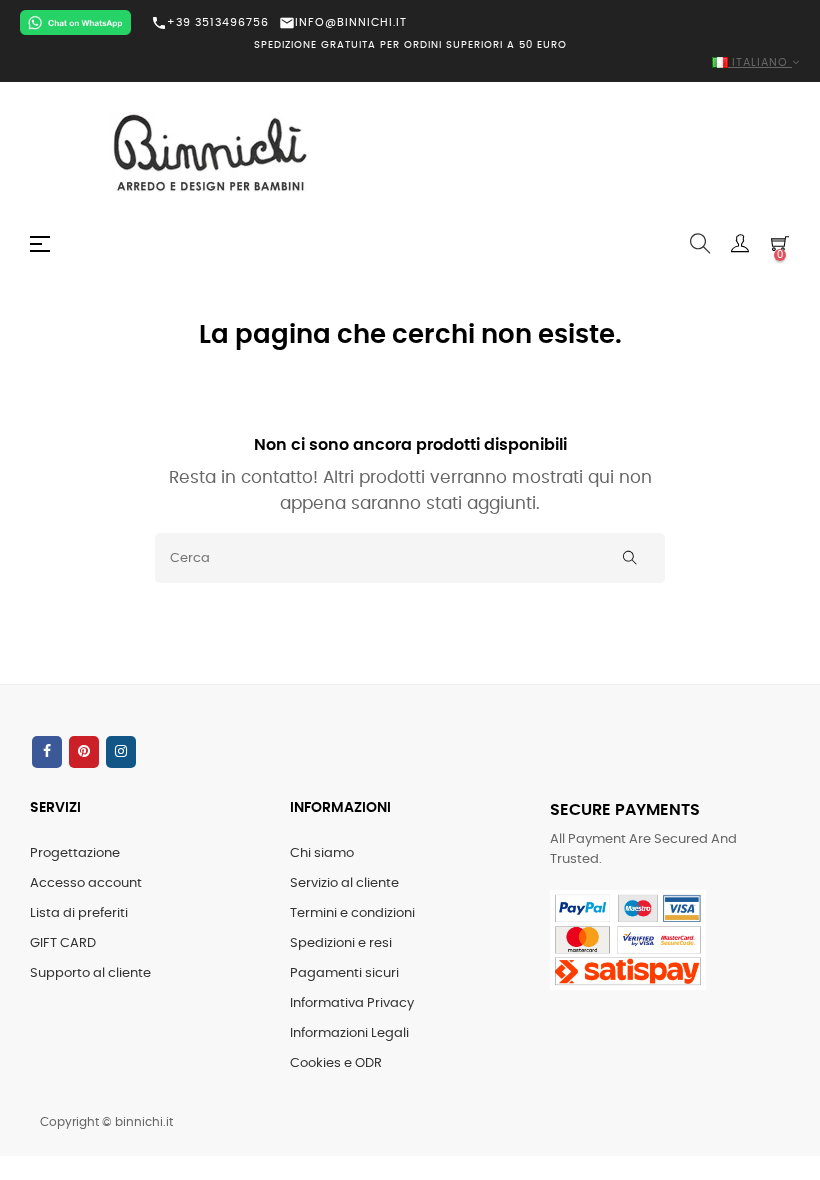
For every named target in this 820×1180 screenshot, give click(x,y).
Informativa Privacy (352, 1003)
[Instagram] (121, 752)
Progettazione (75, 853)
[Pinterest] (84, 752)
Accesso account (86, 883)
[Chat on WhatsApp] (75, 22)
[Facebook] (47, 752)
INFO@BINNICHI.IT (343, 22)
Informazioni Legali (349, 1033)
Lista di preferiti (79, 913)
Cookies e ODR (336, 1063)
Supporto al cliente (90, 973)
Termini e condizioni (352, 913)
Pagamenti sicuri (344, 973)
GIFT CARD (63, 943)
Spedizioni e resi (341, 943)
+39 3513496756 (210, 23)
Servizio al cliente (344, 883)
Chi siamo (322, 853)
